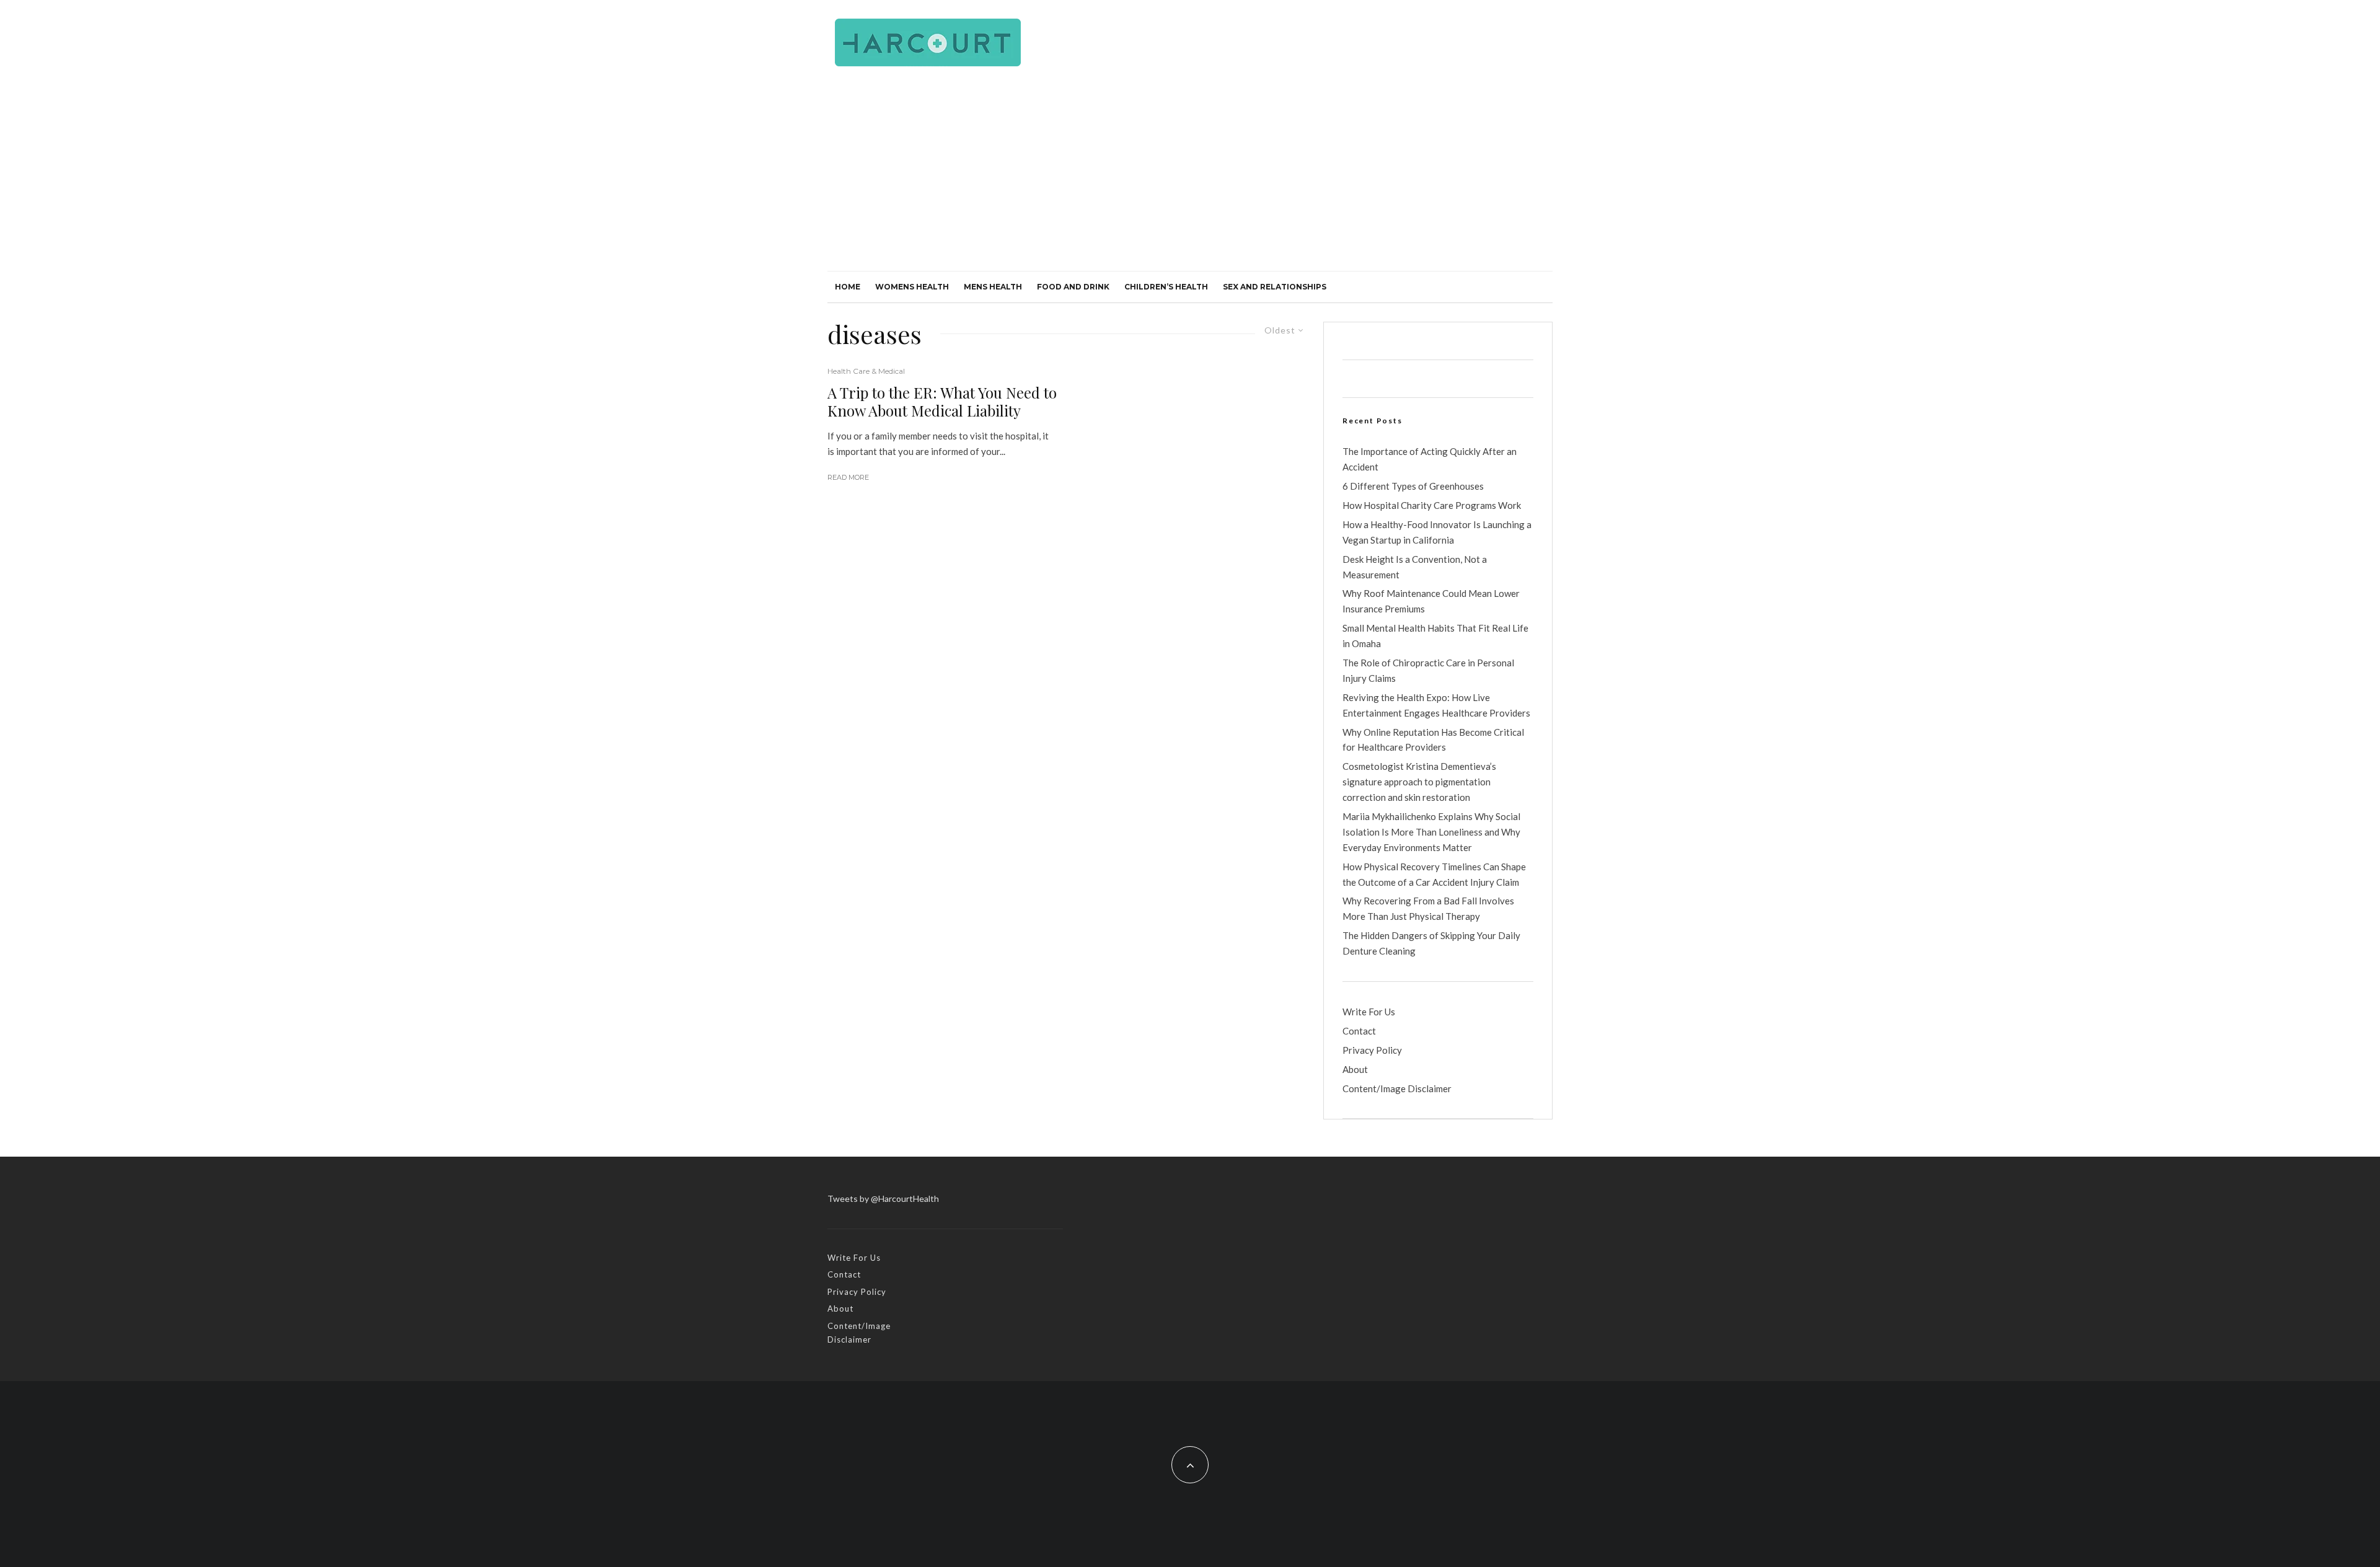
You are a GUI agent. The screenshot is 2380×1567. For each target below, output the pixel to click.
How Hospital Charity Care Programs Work (1432, 505)
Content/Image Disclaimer (1397, 1088)
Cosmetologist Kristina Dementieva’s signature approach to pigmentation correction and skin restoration (1419, 782)
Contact (1359, 1031)
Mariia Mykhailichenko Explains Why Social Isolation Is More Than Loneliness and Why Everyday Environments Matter (1431, 832)
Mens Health (993, 287)
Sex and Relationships (1275, 287)
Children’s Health (1166, 287)
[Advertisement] (1190, 178)
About (1355, 1069)
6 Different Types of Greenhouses (1413, 486)
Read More (848, 477)
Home (848, 287)
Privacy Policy (1372, 1050)
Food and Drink (1073, 287)
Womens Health (912, 287)
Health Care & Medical (866, 371)
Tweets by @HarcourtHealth (883, 1198)
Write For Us (1369, 1012)
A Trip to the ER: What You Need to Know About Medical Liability (942, 402)
